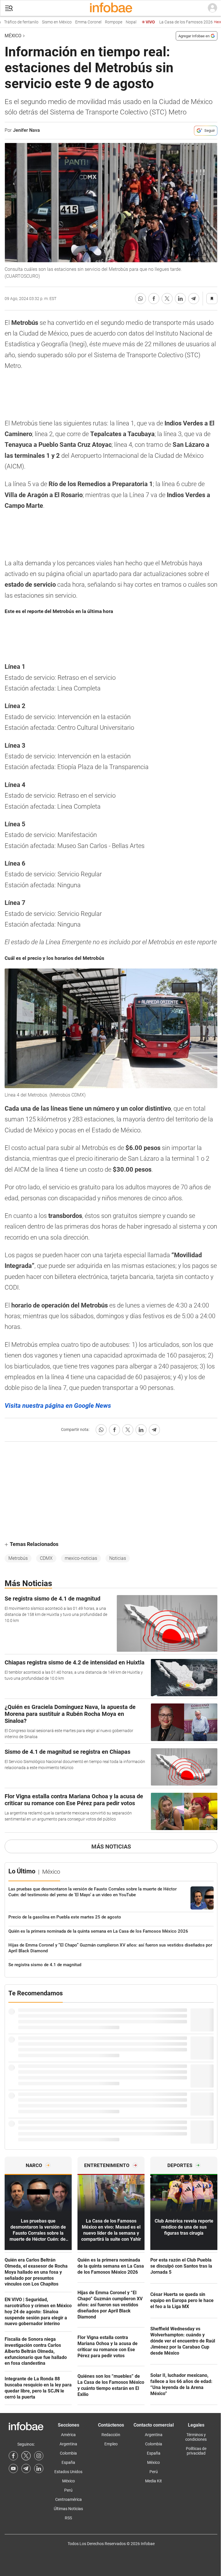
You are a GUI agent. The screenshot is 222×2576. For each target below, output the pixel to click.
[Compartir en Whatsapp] (140, 299)
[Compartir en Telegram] (194, 299)
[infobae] (111, 8)
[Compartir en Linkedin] (180, 299)
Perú (68, 2490)
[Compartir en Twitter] (167, 299)
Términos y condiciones (196, 2437)
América (68, 2435)
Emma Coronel (73, 22)
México (13, 36)
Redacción (111, 2435)
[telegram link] (26, 2468)
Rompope (98, 22)
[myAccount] (212, 8)
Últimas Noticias (68, 2509)
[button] (9, 8)
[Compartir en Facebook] (154, 299)
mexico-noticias (81, 1558)
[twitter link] (26, 2456)
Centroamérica (69, 2499)
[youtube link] (13, 2468)
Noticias (118, 1558)
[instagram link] (39, 2456)
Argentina (68, 2444)
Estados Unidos (68, 2472)
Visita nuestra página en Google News (58, 1406)
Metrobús (18, 1558)
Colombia (68, 2453)
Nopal (116, 22)
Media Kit (153, 2481)
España (68, 2462)
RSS (68, 2518)
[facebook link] (13, 2456)
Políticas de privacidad (196, 2451)
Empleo (111, 2444)
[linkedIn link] (39, 2468)
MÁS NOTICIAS (111, 1847)
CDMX (46, 1558)
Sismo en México (41, 22)
